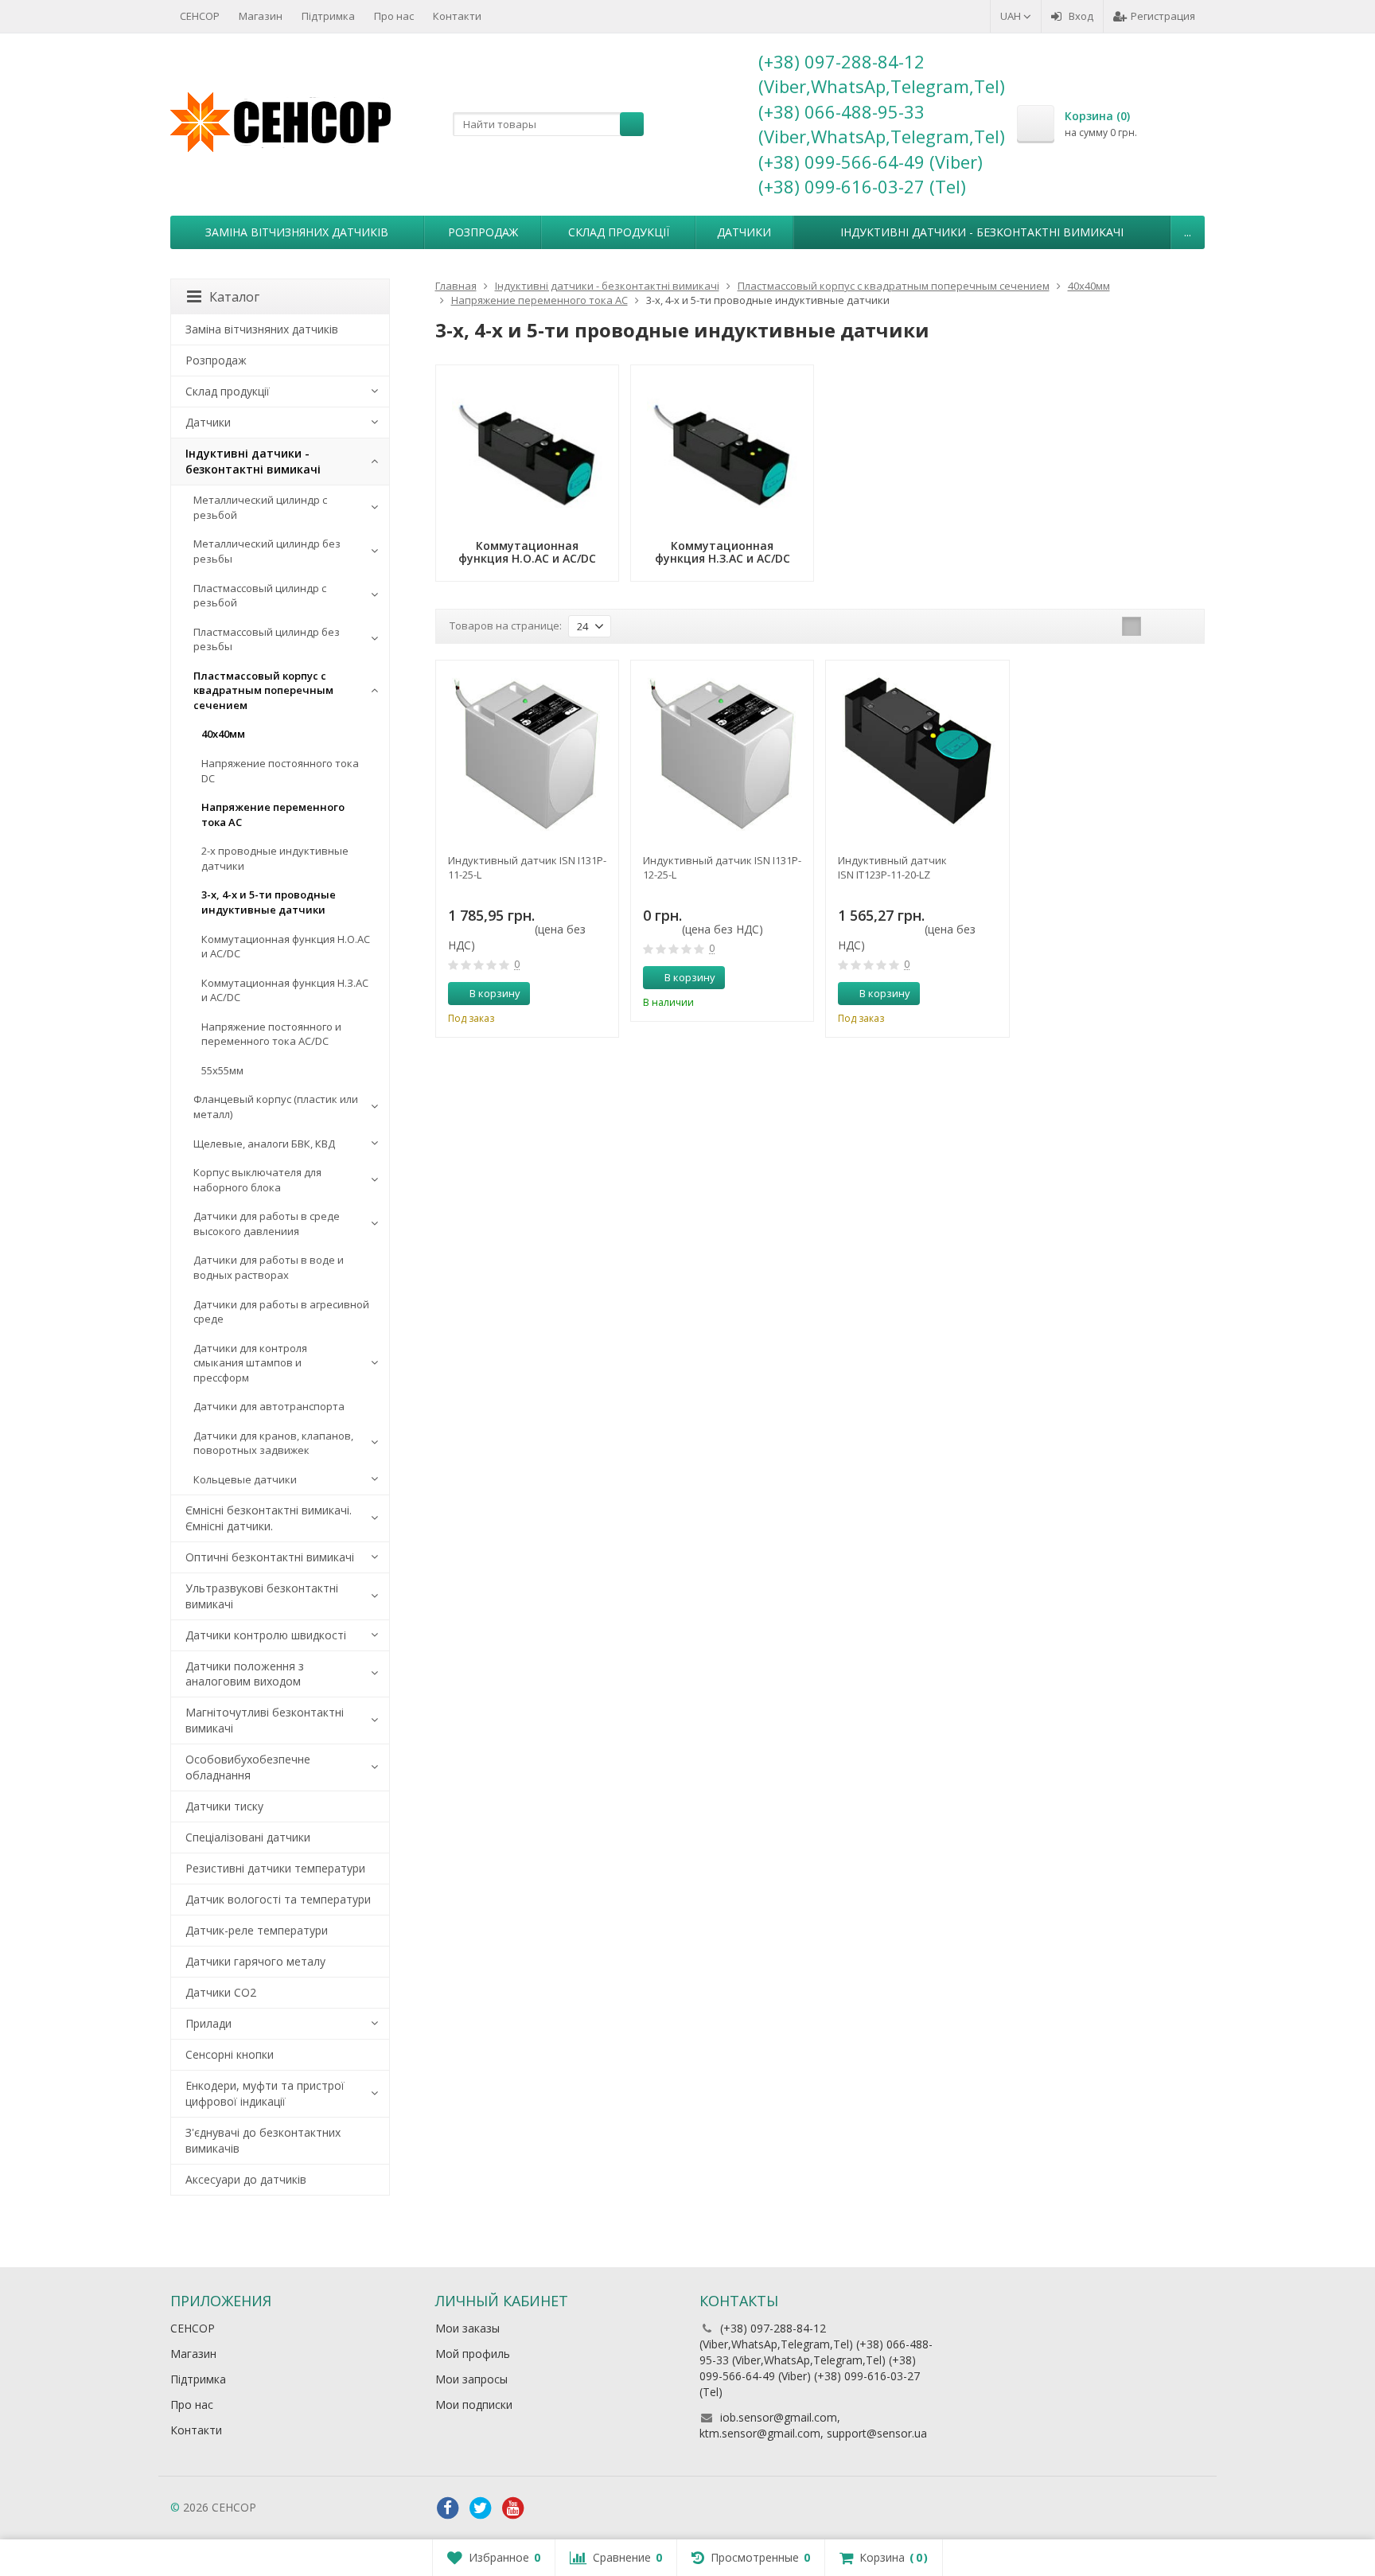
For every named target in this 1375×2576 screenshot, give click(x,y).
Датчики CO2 (221, 1992)
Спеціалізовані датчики (248, 1837)
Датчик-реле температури (257, 1930)
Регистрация (1163, 16)
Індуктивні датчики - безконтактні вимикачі (982, 232)
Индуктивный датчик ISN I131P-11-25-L (527, 867)
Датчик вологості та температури (278, 1899)
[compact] (1181, 626)
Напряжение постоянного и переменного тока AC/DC (271, 1034)
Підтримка (328, 16)
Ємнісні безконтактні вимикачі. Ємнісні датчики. (269, 1518)
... (1188, 232)
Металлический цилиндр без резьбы (267, 551)
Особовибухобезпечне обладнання (248, 1767)
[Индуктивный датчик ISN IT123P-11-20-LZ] (917, 752)
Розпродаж (483, 232)
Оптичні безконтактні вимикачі (270, 1557)
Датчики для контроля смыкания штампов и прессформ (250, 1363)
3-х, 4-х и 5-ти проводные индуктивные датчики (269, 902)
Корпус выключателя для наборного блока (257, 1180)
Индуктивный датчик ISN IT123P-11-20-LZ (892, 867)
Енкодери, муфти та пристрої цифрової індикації (265, 2093)
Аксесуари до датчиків (246, 2179)
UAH (1012, 16)
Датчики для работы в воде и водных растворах (269, 1267)
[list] (1156, 626)
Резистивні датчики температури (275, 1868)
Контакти (457, 16)
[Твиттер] (481, 2508)
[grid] (1132, 626)
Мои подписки (474, 2405)
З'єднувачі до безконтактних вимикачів (263, 2140)
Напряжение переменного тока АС (273, 814)
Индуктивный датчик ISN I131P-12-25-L (722, 867)
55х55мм (222, 1070)
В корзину (495, 993)
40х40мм (223, 734)
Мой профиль (473, 2354)
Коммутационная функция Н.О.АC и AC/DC (286, 947)
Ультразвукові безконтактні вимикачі (262, 1596)
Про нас (394, 16)
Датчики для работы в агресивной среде (281, 1312)
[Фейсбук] (448, 2508)
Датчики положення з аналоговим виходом (245, 1674)
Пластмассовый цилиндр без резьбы (267, 639)
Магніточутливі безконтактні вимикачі (265, 1720)
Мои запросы (471, 2379)
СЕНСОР (200, 16)
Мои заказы (467, 2328)
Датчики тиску (224, 1806)
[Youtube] (513, 2508)
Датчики (744, 232)
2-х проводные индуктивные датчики (275, 858)
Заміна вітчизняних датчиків (297, 232)
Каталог (234, 297)
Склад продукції (619, 232)
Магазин (261, 16)
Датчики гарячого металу (255, 1961)
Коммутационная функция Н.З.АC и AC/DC (285, 990)
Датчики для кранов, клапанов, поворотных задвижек (273, 1443)
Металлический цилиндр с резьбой (260, 507)
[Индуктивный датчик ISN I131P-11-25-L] (527, 752)
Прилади (208, 2023)
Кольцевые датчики (245, 1479)
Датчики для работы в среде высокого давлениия (267, 1224)
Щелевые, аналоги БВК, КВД (264, 1144)
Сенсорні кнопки (230, 2054)
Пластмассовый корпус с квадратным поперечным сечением (263, 690)
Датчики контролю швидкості (266, 1635)
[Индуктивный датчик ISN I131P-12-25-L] (722, 752)
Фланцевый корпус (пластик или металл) (276, 1107)
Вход (1081, 16)
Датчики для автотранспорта (269, 1406)
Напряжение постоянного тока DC (280, 771)
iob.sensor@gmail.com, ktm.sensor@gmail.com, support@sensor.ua (813, 2425)
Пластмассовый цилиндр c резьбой (260, 596)
